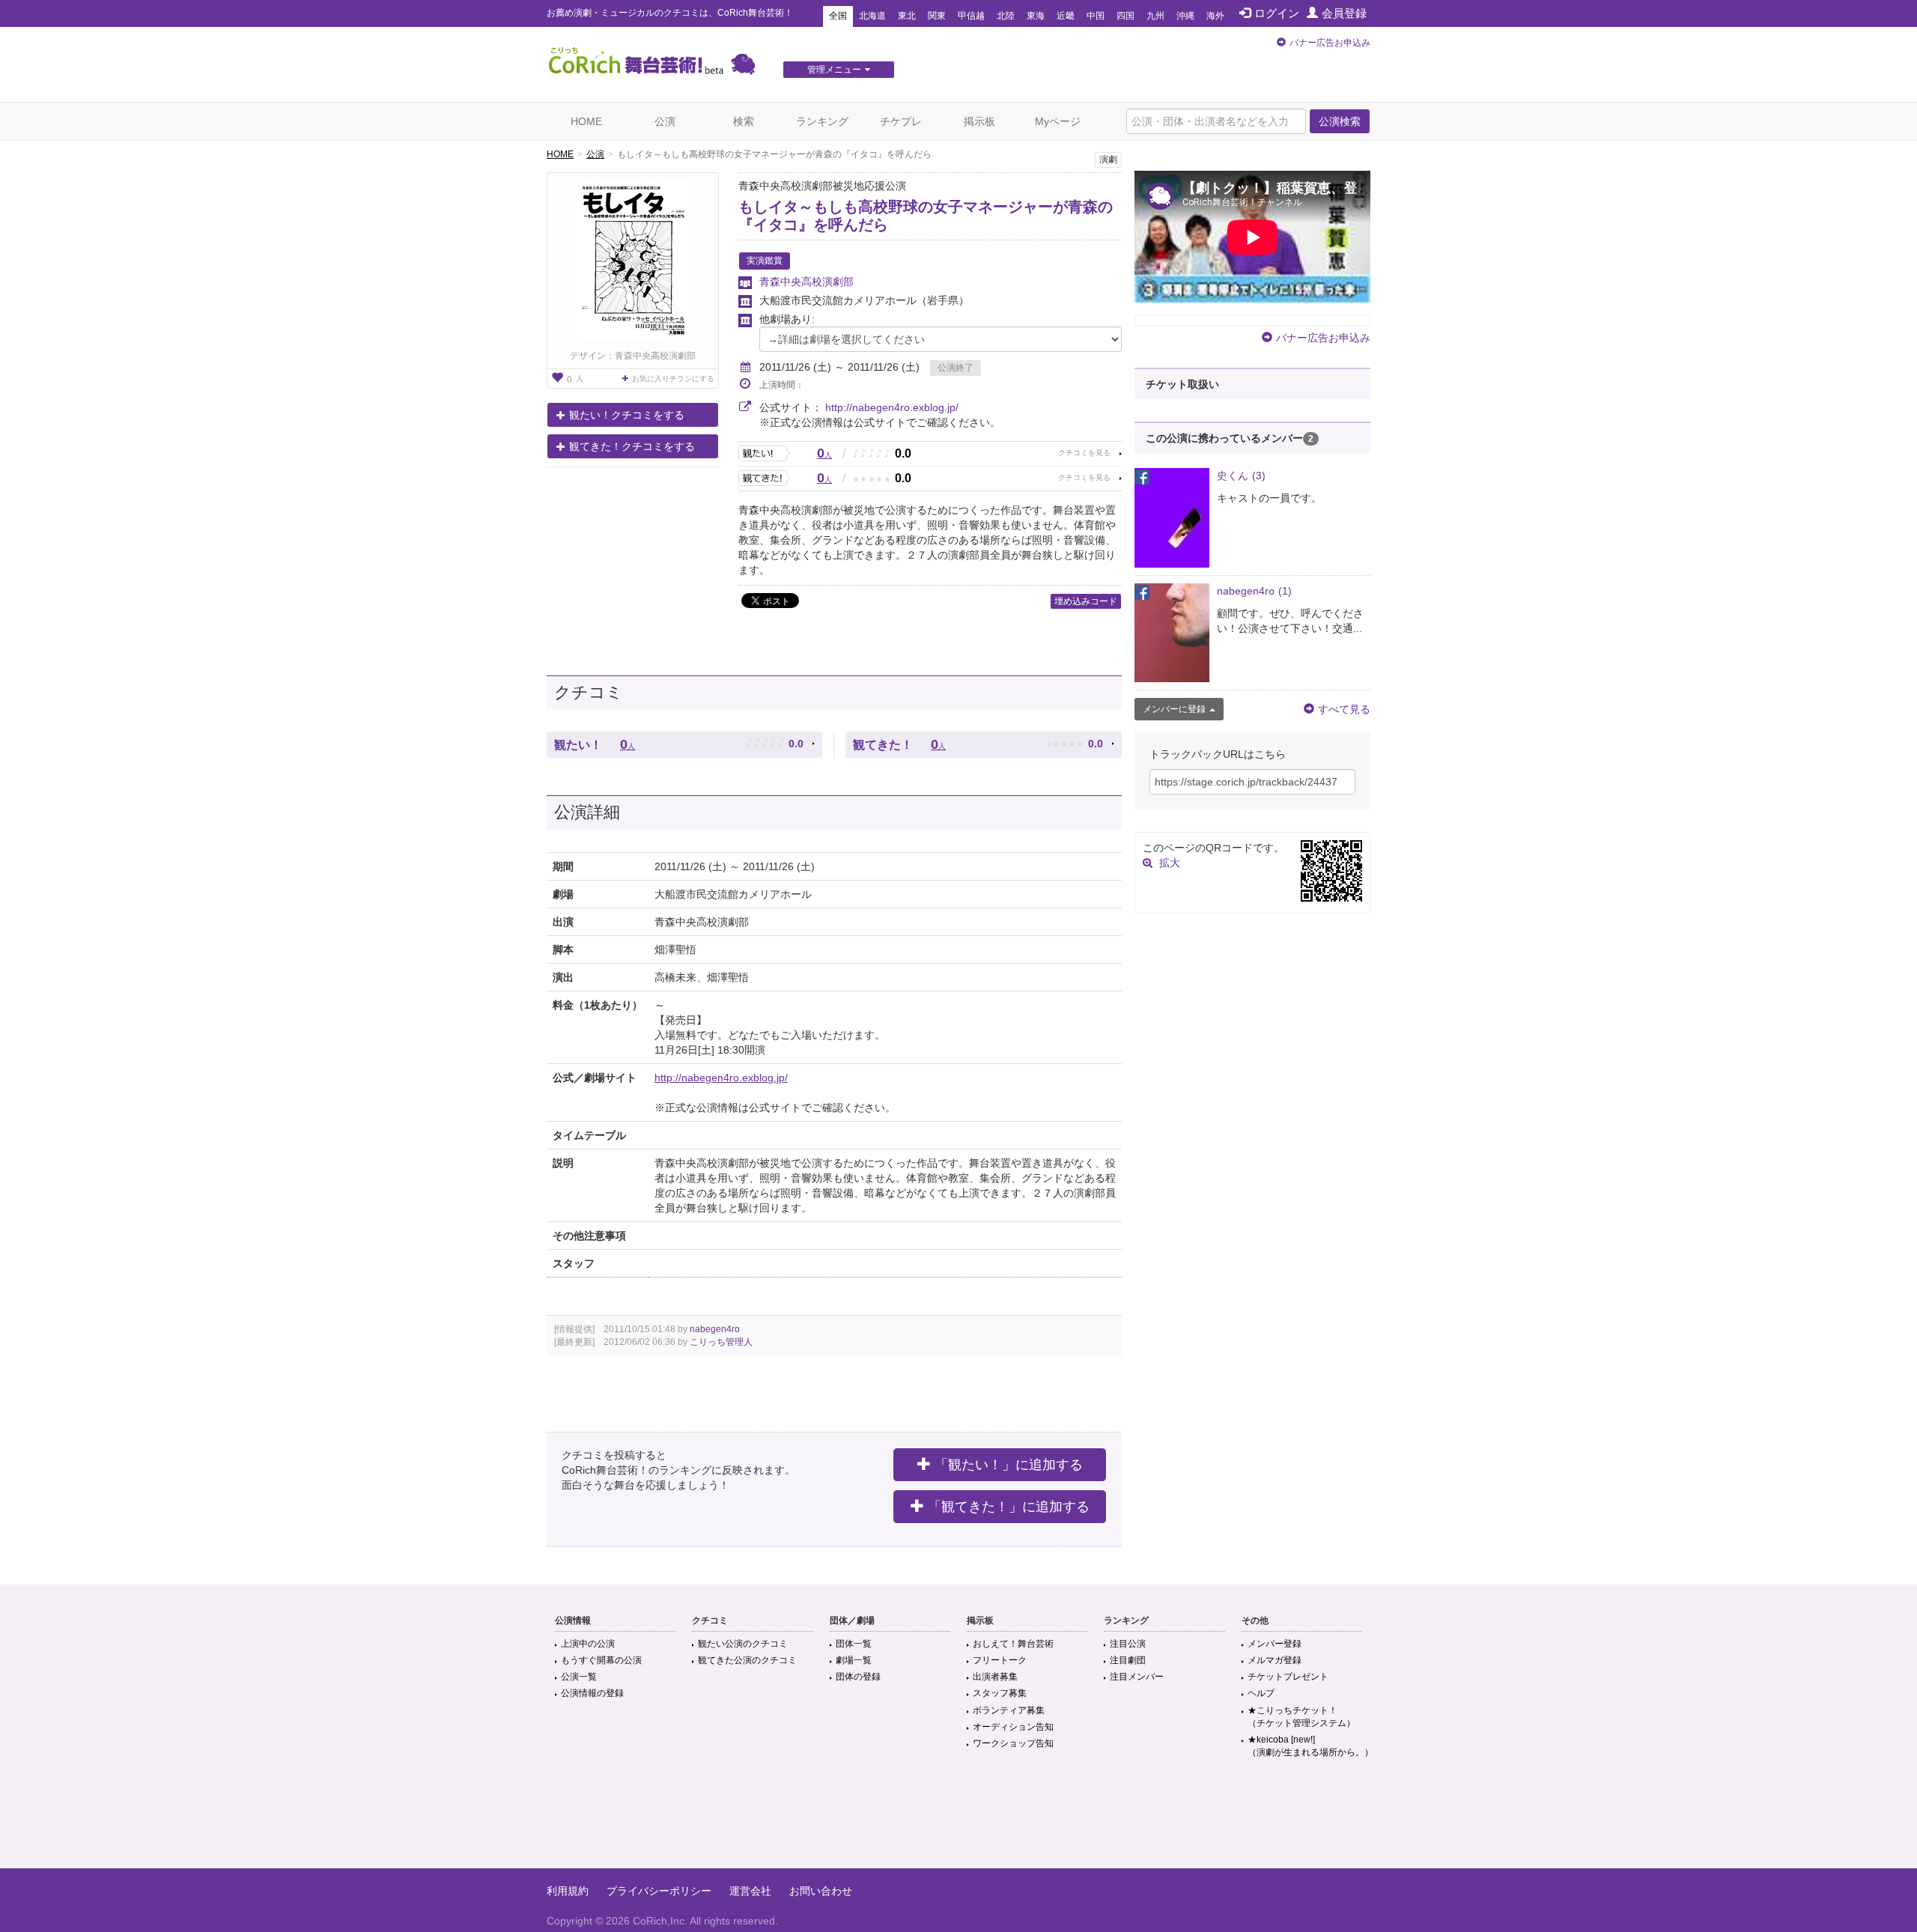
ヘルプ (1261, 1693)
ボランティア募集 (1009, 1710)
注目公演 (1128, 1644)
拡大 (1170, 863)
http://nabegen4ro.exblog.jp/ (892, 407)
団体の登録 (858, 1677)
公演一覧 (579, 1677)
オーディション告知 (1013, 1727)
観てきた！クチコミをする (632, 446)
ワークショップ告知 (1013, 1743)
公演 (665, 121)
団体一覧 (854, 1644)
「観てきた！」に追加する (1009, 1507)
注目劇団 (1128, 1660)
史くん (1241, 476)
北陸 (1006, 16)
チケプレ (901, 121)
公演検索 (1340, 121)
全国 (838, 16)
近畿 (1066, 16)
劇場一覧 (854, 1660)
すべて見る (1344, 709)
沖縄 (1185, 16)
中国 (1096, 16)
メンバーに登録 (1174, 709)
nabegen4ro (715, 1329)
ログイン (1277, 13)
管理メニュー (834, 70)
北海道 (872, 16)
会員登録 (1344, 13)
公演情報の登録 (592, 1693)
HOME (586, 121)
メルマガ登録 (1275, 1660)
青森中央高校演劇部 (806, 282)
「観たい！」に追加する (1009, 1465)
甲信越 (971, 16)
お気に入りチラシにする (673, 379)
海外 (1215, 16)
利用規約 (568, 1891)
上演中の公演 (588, 1644)
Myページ (1058, 121)
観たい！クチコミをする (627, 415)
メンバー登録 (1275, 1644)
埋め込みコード (1086, 601)
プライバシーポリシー (659, 1891)
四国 (1125, 16)
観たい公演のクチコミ (743, 1644)
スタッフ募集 (1000, 1693)
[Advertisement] (958, 1820)
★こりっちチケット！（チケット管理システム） (1301, 1717)
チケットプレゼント (1288, 1677)
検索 (744, 121)
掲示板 (979, 121)
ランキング (822, 121)
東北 (907, 16)
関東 (937, 16)
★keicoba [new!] (1310, 1746)
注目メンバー (1137, 1677)
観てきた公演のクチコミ (747, 1660)
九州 (1155, 16)
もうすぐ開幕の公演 (601, 1660)
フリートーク (1000, 1660)
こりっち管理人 (721, 1342)
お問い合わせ (821, 1891)
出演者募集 (995, 1677)
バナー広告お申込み (1330, 43)
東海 (1036, 16)
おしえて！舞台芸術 (1013, 1644)
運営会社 (750, 1891)
